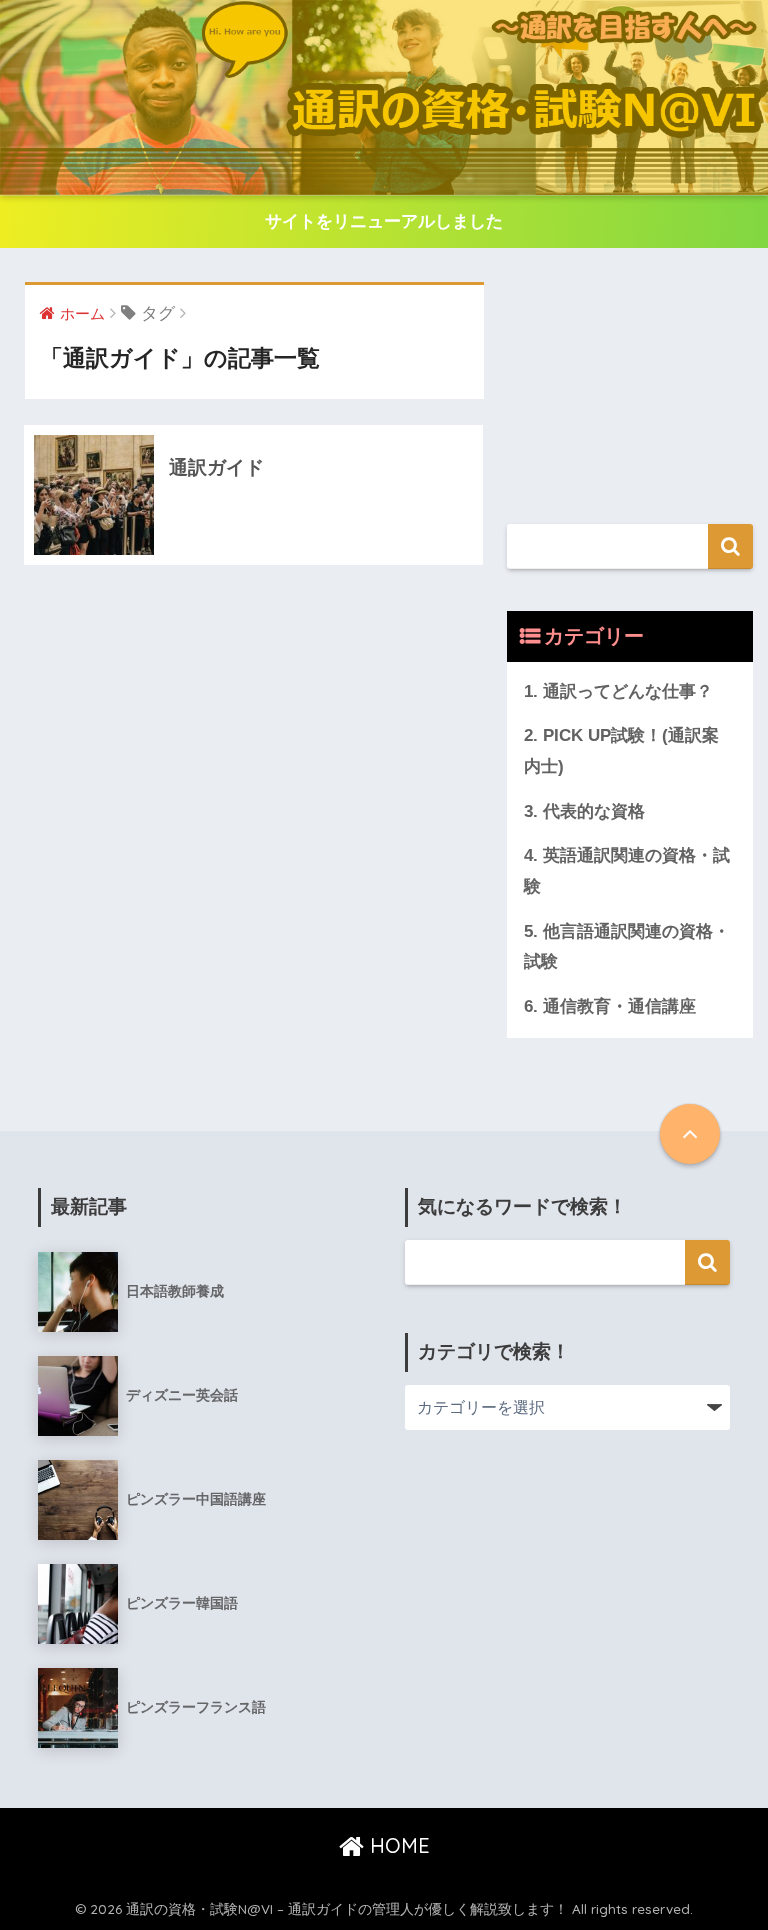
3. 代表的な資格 (584, 811)
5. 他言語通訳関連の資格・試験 (627, 947)
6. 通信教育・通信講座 (610, 1006)
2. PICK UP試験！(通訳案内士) (621, 751)
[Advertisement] (630, 382)
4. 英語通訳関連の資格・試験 (627, 871)
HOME (397, 1845)
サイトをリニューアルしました (384, 221)
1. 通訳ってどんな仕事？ (618, 691)
